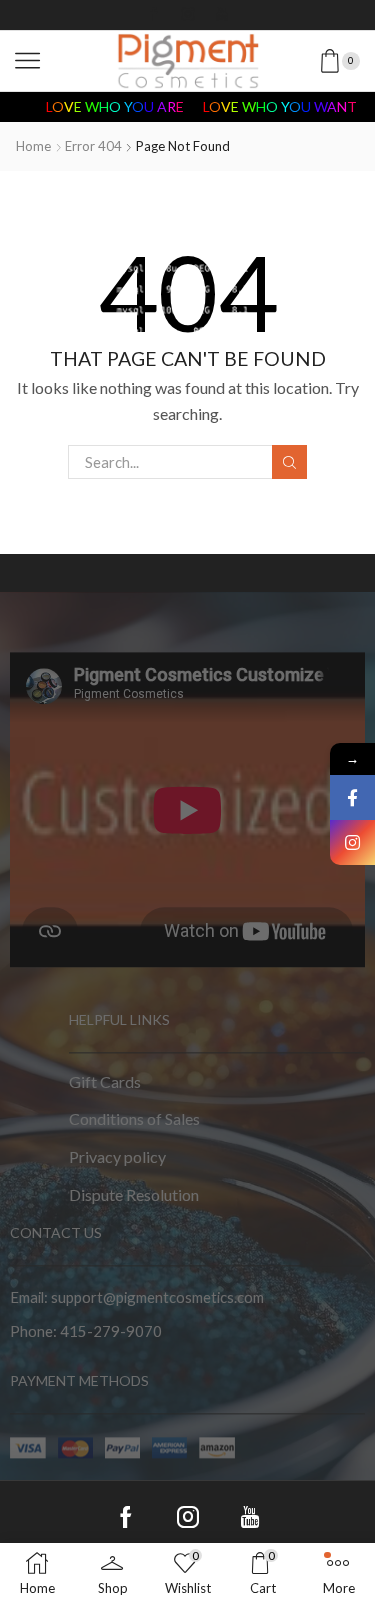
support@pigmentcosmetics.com (157, 1297)
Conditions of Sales (134, 1119)
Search (289, 462)
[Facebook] (154, 15)
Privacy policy (117, 1156)
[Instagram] (188, 15)
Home (33, 146)
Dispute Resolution (134, 1194)
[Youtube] (222, 15)
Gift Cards (105, 1081)
